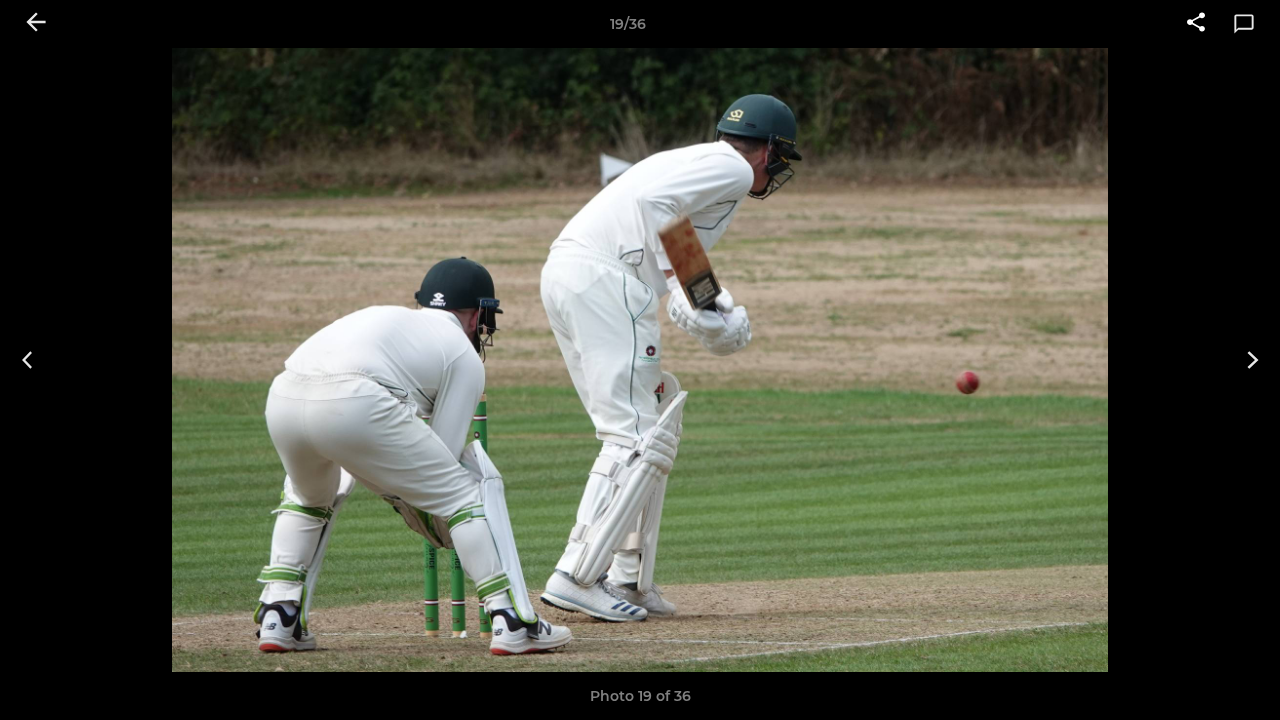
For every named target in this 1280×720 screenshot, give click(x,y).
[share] (1196, 24)
